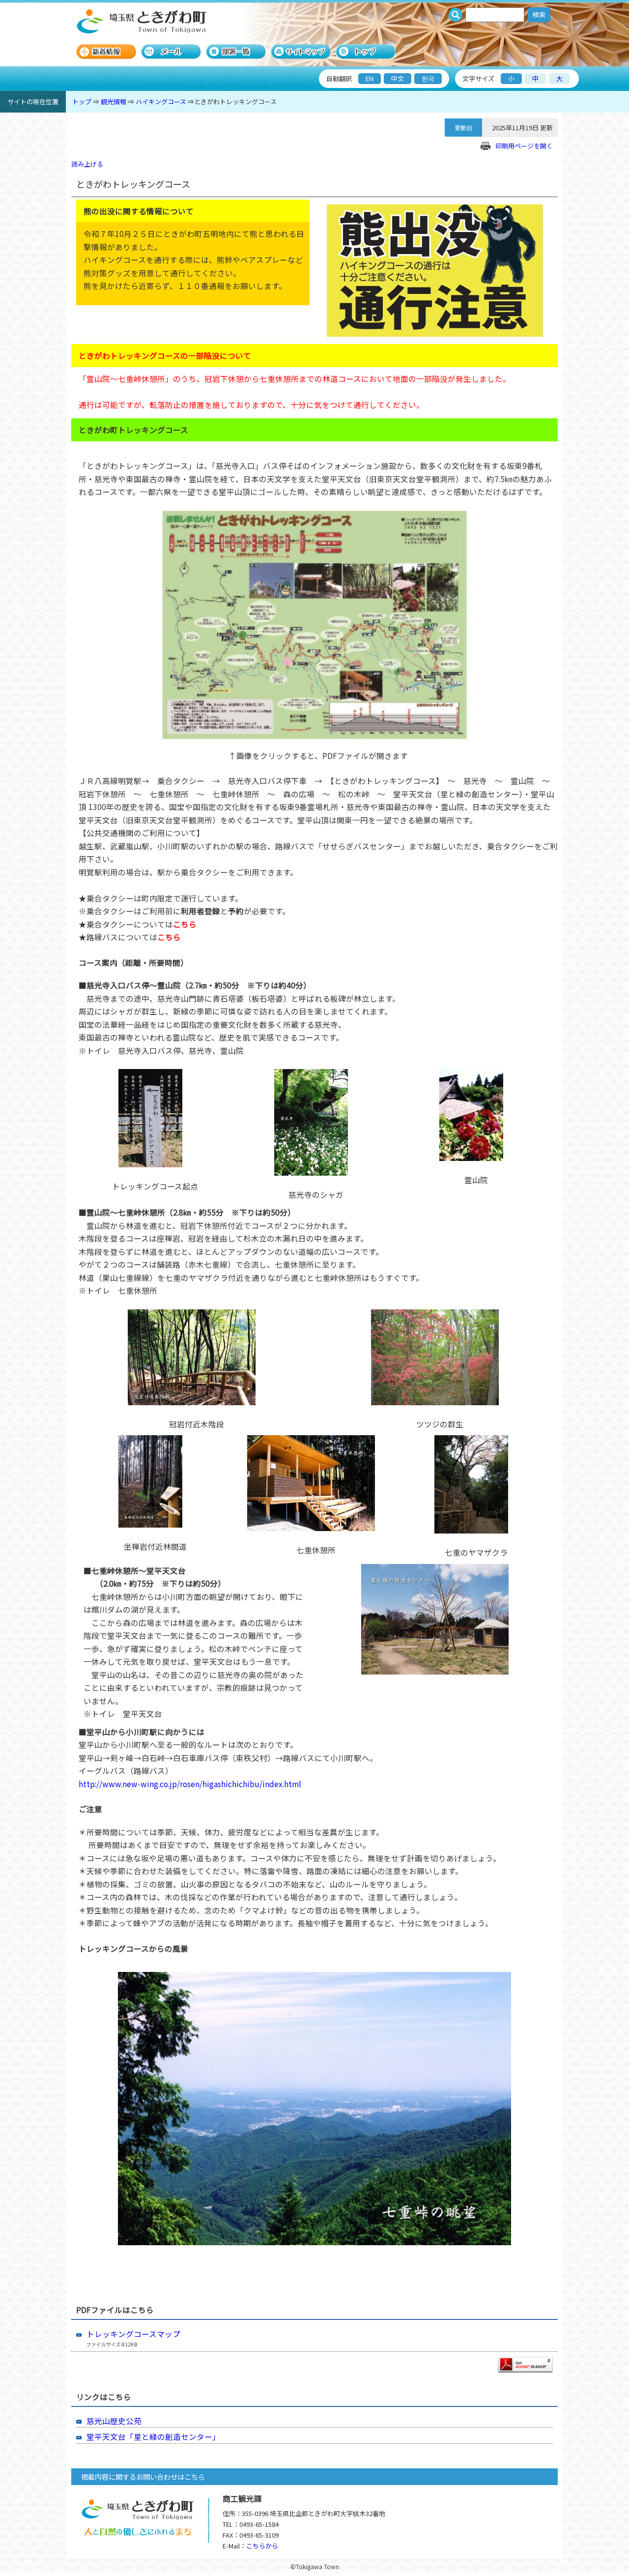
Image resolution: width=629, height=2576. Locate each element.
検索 (539, 14)
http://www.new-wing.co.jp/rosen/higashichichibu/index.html (190, 1784)
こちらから (262, 2546)
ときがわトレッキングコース (235, 101)
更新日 (463, 128)
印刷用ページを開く (524, 146)
